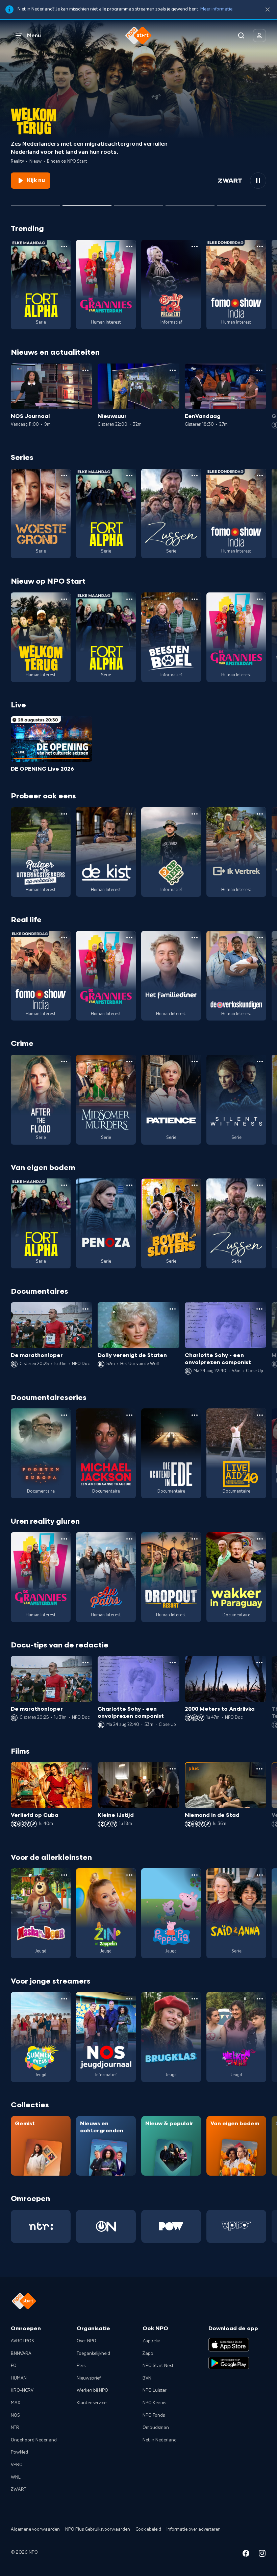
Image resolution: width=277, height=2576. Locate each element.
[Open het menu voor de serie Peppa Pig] (195, 1875)
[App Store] (229, 2345)
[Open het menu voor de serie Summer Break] (64, 1999)
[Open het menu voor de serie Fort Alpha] (64, 247)
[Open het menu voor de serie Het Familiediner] (195, 938)
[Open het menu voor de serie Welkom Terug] (64, 599)
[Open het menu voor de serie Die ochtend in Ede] (195, 1415)
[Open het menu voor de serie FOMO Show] (260, 247)
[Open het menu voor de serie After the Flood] (64, 1061)
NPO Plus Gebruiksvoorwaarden (98, 2529)
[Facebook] (246, 2555)
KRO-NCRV (22, 2390)
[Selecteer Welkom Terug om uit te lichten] (87, 203)
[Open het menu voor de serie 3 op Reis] (195, 814)
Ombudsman (156, 2428)
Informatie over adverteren (194, 2529)
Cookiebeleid (148, 2529)
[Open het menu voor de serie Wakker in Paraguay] (260, 1539)
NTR (15, 2428)
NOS (15, 2415)
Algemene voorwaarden (35, 2529)
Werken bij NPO (92, 2390)
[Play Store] (229, 2363)
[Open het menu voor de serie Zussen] (195, 475)
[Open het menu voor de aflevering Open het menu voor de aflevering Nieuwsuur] (173, 370)
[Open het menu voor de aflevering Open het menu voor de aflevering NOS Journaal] (85, 370)
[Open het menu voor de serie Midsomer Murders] (129, 1061)
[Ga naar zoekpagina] (241, 36)
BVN (147, 2378)
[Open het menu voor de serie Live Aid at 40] (260, 1415)
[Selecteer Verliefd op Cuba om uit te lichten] (190, 203)
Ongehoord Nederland (34, 2440)
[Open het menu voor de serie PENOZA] (129, 1185)
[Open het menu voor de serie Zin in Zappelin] (129, 1875)
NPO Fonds (154, 2415)
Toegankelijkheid (93, 2353)
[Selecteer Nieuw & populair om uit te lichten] (242, 203)
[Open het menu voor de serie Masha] (64, 1875)
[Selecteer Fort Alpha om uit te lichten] (139, 203)
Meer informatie (216, 9)
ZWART (19, 2489)
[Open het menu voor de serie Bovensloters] (195, 1185)
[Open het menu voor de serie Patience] (195, 1061)
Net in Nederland (160, 2440)
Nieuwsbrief (89, 2378)
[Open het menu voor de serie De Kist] (129, 814)
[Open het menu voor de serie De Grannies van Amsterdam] (129, 247)
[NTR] (41, 2226)
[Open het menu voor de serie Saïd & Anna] (260, 1875)
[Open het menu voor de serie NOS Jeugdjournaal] (129, 1999)
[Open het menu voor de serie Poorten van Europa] (64, 1415)
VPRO (17, 2465)
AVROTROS (22, 2341)
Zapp (148, 2353)
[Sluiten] (268, 10)
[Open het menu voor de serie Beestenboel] (195, 599)
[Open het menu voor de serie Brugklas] (195, 1999)
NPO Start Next (158, 2366)
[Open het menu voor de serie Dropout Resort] (195, 1539)
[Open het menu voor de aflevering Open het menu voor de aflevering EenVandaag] (259, 370)
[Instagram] (262, 2555)
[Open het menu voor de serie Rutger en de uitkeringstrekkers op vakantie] (64, 814)
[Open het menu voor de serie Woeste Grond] (64, 475)
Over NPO (86, 2341)
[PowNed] (171, 2226)
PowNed (19, 2452)
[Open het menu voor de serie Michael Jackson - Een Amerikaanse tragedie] (129, 1415)
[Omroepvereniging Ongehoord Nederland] (106, 2226)
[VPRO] (236, 2226)
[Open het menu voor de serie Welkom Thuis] (260, 1999)
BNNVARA (21, 2353)
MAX (16, 2403)
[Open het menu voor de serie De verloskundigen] (260, 938)
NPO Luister (155, 2390)
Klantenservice (92, 2403)
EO (14, 2366)
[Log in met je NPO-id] (259, 36)
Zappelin (152, 2341)
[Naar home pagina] (138, 36)
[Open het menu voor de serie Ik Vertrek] (260, 814)
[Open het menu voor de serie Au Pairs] (129, 1539)
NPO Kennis (154, 2403)
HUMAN (19, 2378)
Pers (81, 2366)
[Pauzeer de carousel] (258, 181)
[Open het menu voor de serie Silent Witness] (260, 1061)
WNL (16, 2477)
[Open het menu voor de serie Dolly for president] (195, 247)
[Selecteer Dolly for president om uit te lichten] (35, 203)
